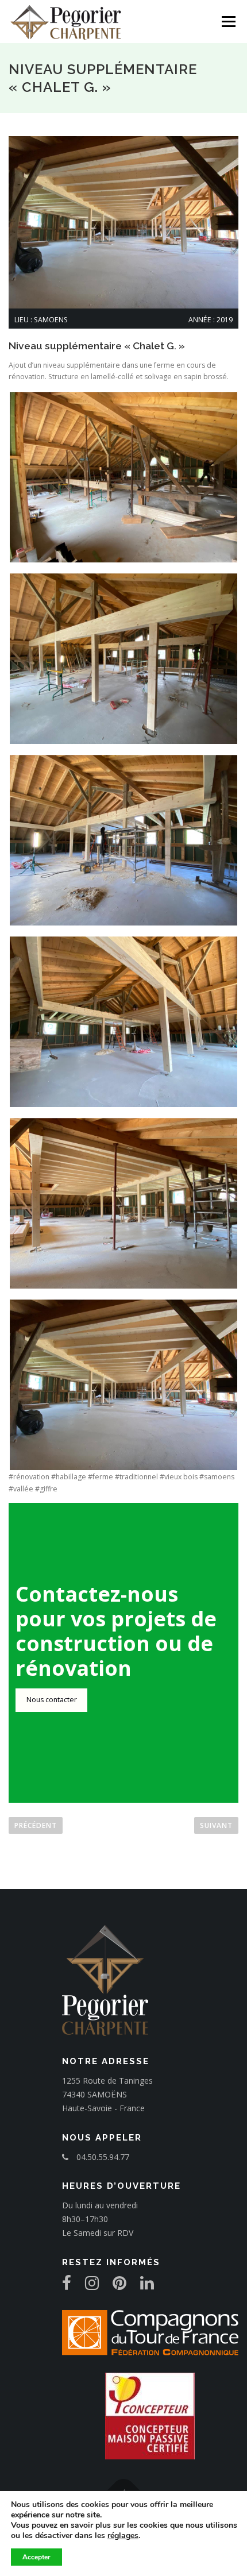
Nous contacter (52, 1700)
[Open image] (123, 477)
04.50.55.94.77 (102, 2157)
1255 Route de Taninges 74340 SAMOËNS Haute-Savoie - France (107, 2094)
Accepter (36, 2557)
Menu (228, 22)
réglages (123, 2536)
